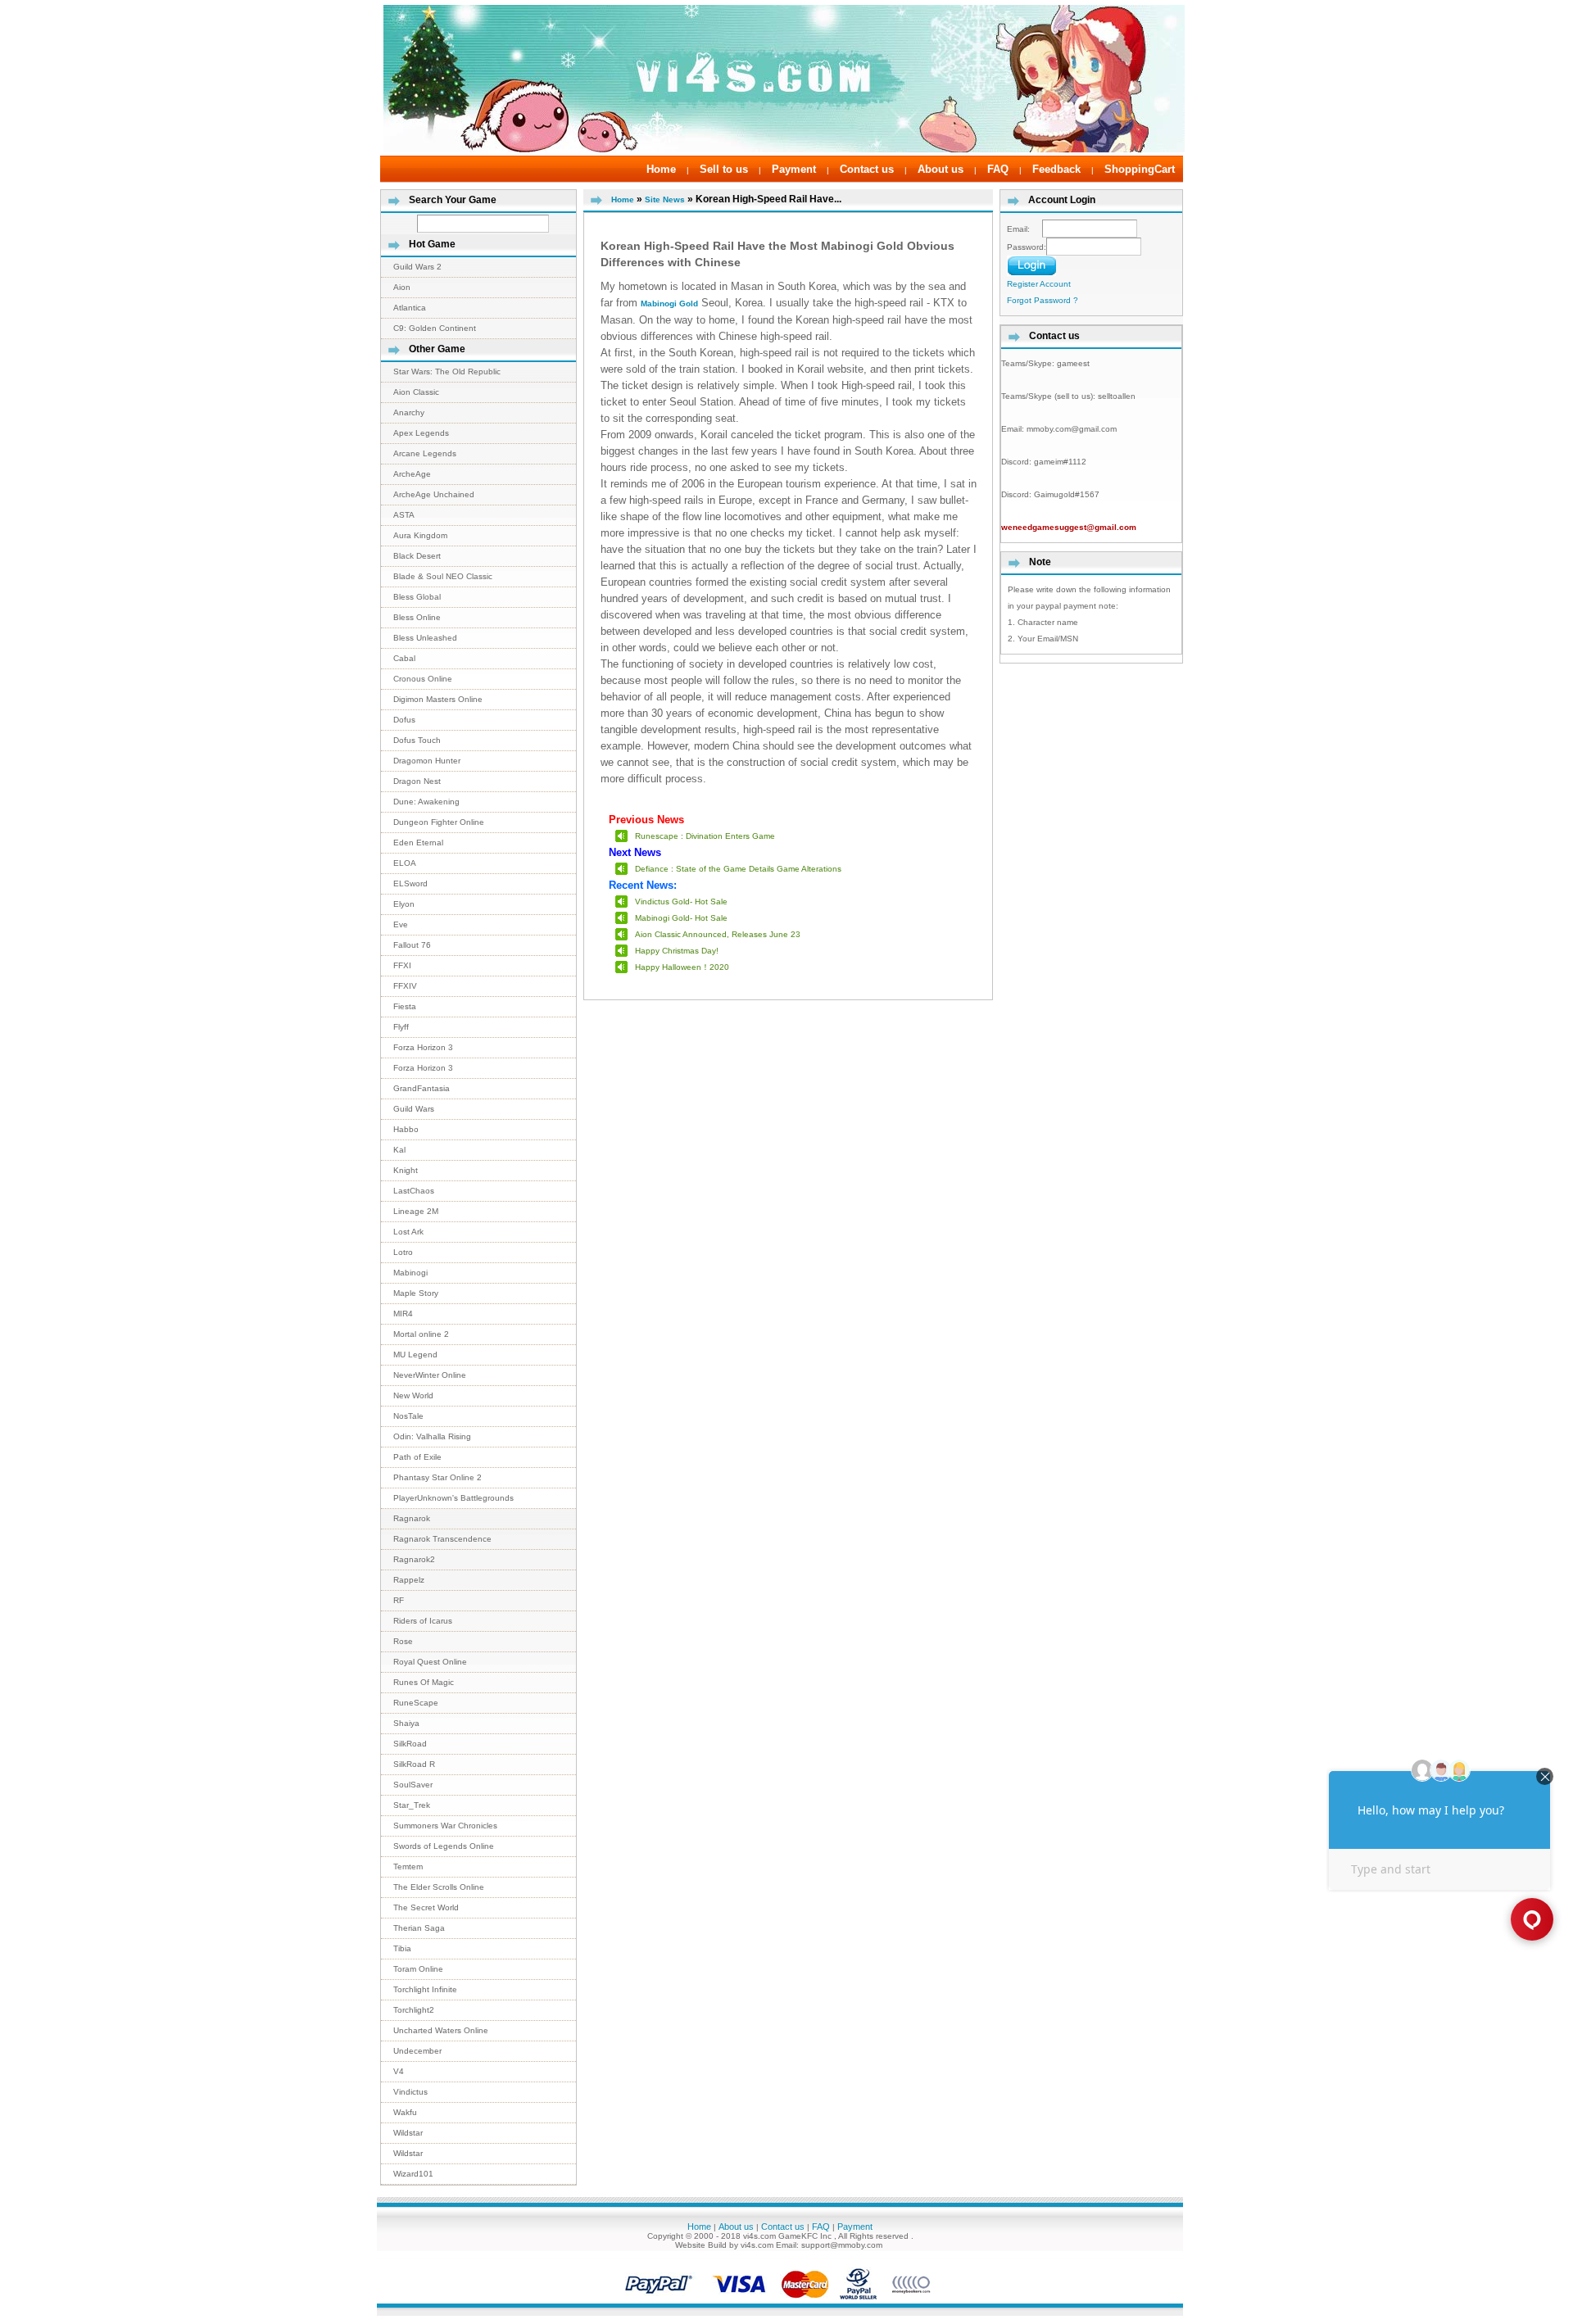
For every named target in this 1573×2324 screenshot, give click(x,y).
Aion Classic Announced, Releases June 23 (718, 934)
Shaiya (406, 1723)
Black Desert (417, 556)
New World (413, 1395)
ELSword (410, 883)
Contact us (867, 169)
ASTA (404, 515)
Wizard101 (413, 2174)
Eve (401, 924)
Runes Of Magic (424, 1682)
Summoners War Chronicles (445, 1826)
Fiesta (405, 1006)
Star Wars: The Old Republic (447, 371)
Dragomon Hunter (427, 761)
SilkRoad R (414, 1764)
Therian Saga (419, 1928)
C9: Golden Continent (435, 328)
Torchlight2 (414, 2010)
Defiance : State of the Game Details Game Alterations (738, 869)
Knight (406, 1170)
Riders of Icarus (423, 1621)
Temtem (408, 1866)
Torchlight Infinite (425, 1989)
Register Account (1039, 284)
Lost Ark (408, 1232)
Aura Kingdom (420, 535)
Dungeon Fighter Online (439, 822)
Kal (399, 1150)
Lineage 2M (416, 1211)
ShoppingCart (1140, 169)
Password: (1027, 247)
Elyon (404, 904)
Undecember (417, 2051)
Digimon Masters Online (438, 699)
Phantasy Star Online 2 (437, 1477)
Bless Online (417, 617)
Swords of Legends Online (444, 1846)
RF (399, 1600)
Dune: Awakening (426, 802)
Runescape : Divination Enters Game (705, 836)
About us (941, 169)
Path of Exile (417, 1457)
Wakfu (405, 2112)
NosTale (408, 1416)
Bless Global (417, 597)
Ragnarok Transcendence (442, 1539)
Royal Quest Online (430, 1662)
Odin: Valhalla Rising (432, 1436)
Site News (665, 199)
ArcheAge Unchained (434, 494)
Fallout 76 (412, 945)
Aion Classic (416, 392)
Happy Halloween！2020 (682, 967)
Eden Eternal (418, 843)
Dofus (404, 720)
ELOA (405, 863)
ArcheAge (412, 474)
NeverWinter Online (430, 1375)
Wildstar (408, 2133)
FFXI (402, 965)
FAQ (998, 169)
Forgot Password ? (1043, 300)
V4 (399, 2071)
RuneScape (416, 1703)
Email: (1024, 229)
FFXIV (405, 986)
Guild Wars (414, 1109)
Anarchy (409, 412)
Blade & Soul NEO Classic (443, 576)
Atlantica (410, 308)
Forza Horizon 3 (423, 1047)
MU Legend (415, 1355)
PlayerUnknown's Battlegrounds (453, 1498)
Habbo (406, 1129)
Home (661, 169)
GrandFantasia (422, 1088)
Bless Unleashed (425, 638)
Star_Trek (412, 1805)
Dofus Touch (417, 740)
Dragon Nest (417, 781)
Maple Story (416, 1293)
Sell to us (724, 169)
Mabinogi (410, 1273)
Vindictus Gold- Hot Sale (681, 902)
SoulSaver (413, 1785)
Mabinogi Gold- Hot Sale (681, 918)
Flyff (401, 1027)
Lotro (403, 1252)
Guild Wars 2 (417, 267)
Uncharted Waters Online (441, 2030)
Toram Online (418, 1969)
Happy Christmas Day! (677, 951)
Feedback (1056, 169)
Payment (794, 169)
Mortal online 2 (421, 1334)
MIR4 (403, 1314)
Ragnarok (412, 1518)
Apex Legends (421, 433)
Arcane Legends (425, 453)
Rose (403, 1641)
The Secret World (426, 1907)
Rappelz (409, 1580)
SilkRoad (410, 1744)
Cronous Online (423, 679)
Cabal (404, 658)
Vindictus (410, 2092)
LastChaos (414, 1191)
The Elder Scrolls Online (439, 1887)
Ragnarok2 (414, 1559)
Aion (402, 287)
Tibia (402, 1948)
